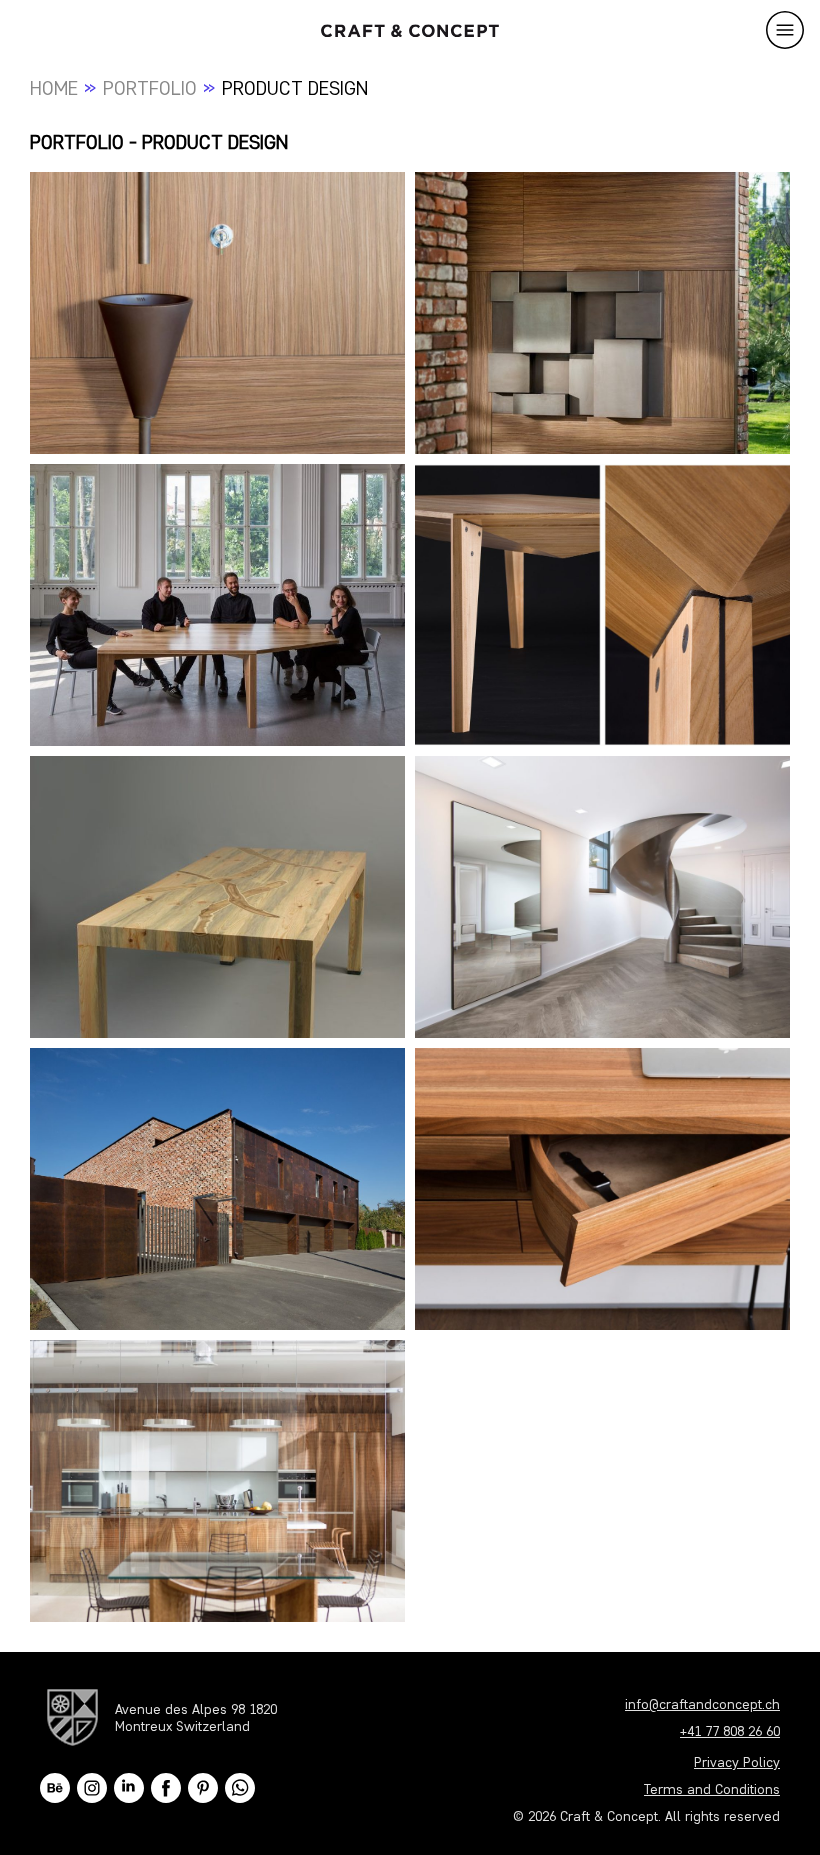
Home (54, 88)
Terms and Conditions (712, 1789)
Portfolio (150, 88)
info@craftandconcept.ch (702, 1704)
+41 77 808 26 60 (730, 1731)
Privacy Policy (737, 1762)
